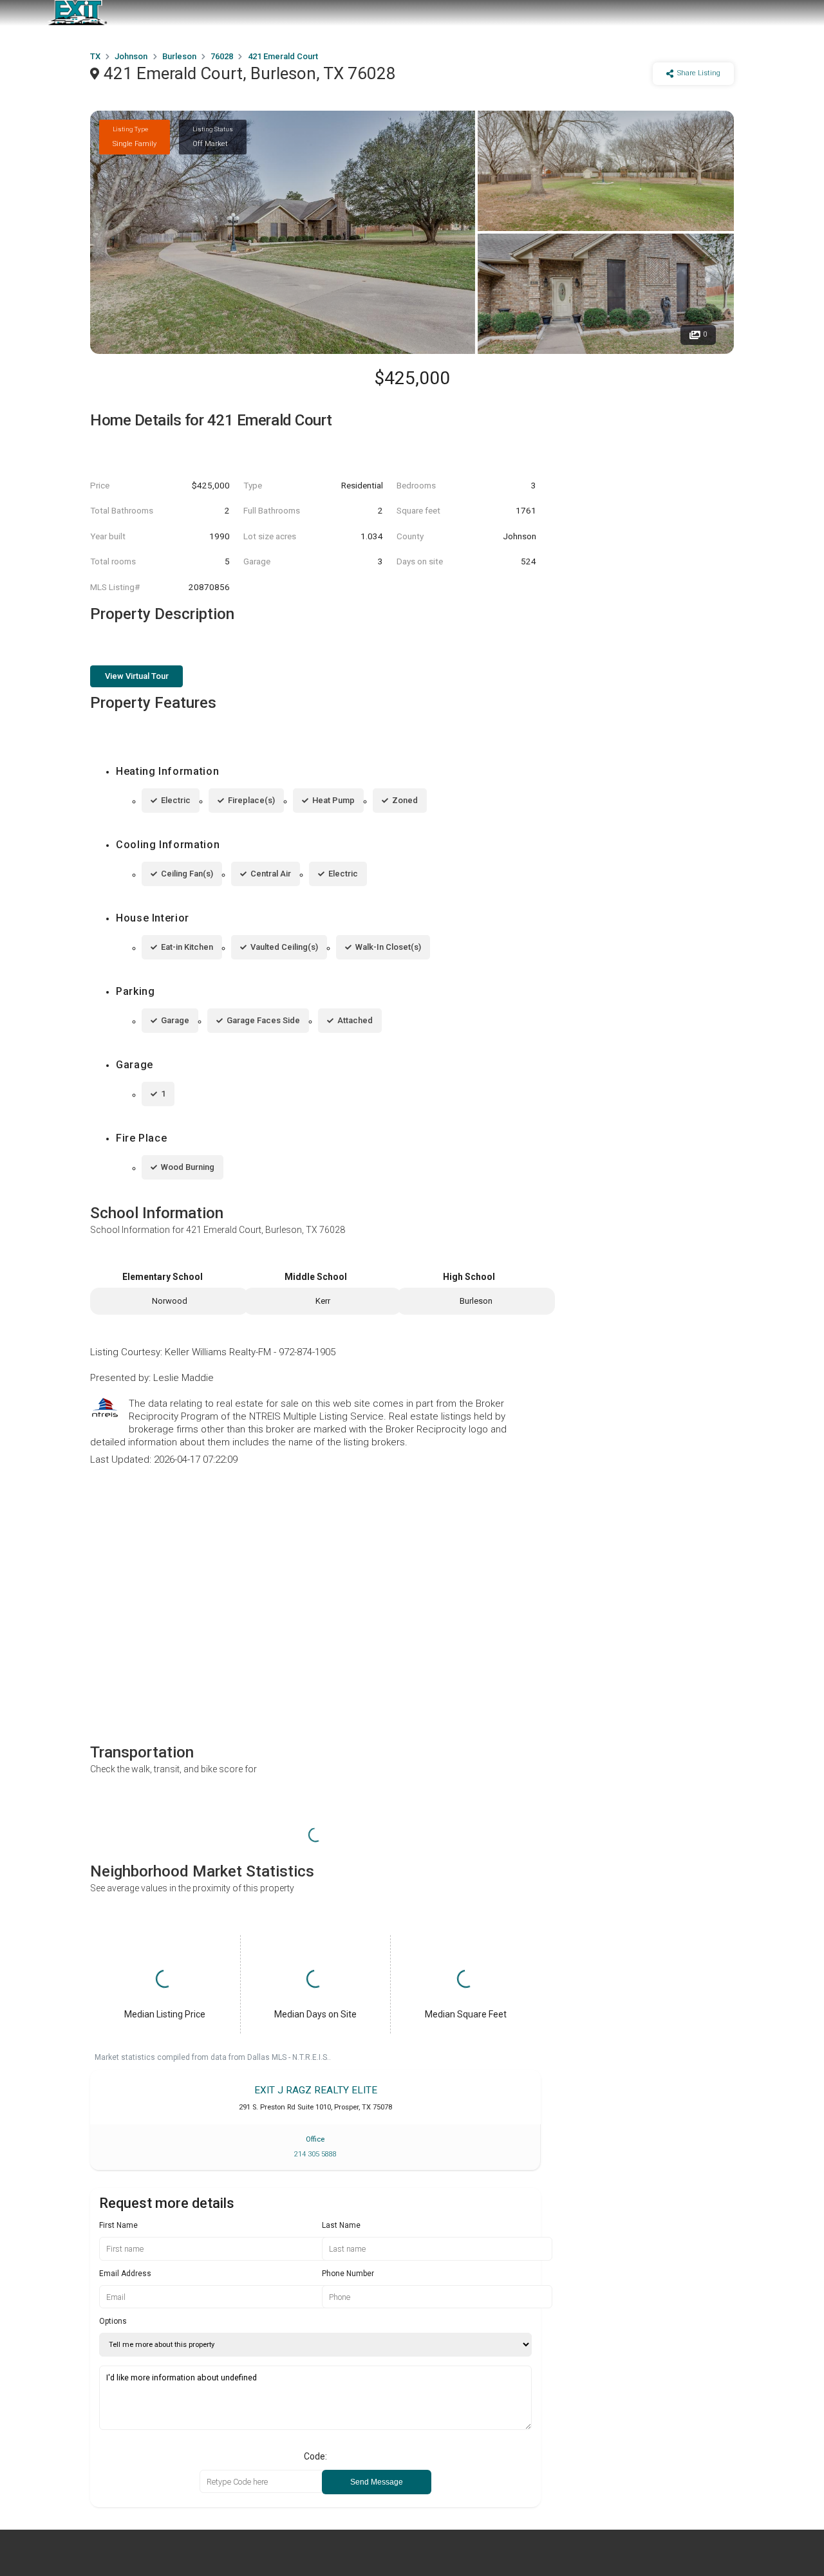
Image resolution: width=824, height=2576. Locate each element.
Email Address (125, 2274)
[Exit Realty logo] (77, 13)
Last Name (341, 2225)
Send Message (377, 2482)
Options (113, 2321)
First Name (118, 2225)
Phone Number (348, 2274)
